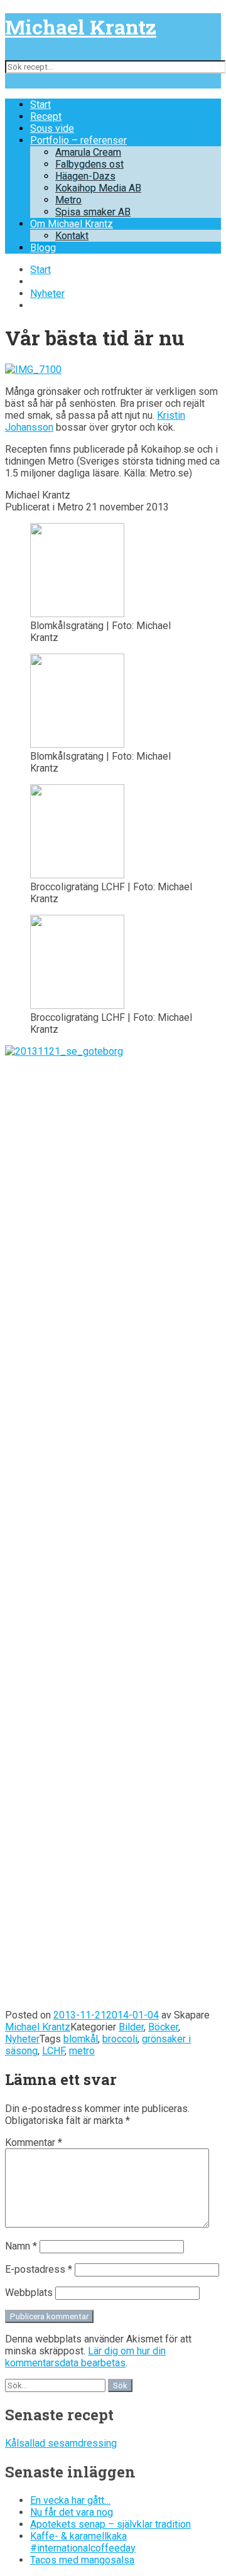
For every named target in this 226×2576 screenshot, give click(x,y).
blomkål (81, 2039)
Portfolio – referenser (78, 140)
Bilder (131, 2027)
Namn (21, 2246)
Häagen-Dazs (85, 176)
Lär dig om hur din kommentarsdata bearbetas (85, 2357)
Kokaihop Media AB (98, 188)
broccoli (120, 2039)
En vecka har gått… (70, 2500)
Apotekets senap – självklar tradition (110, 2524)
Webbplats (29, 2293)
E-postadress (39, 2269)
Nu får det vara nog (72, 2512)
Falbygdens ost (89, 164)
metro (82, 2051)
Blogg (43, 248)
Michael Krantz (81, 27)
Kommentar (34, 2142)
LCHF (53, 2051)
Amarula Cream (88, 152)
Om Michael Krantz (72, 224)
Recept (46, 116)
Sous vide (52, 128)
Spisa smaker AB (93, 212)
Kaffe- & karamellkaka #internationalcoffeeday (83, 2542)
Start (40, 105)
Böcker (163, 2027)
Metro (68, 200)
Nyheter (47, 294)
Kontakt (72, 236)
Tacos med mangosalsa (82, 2560)
